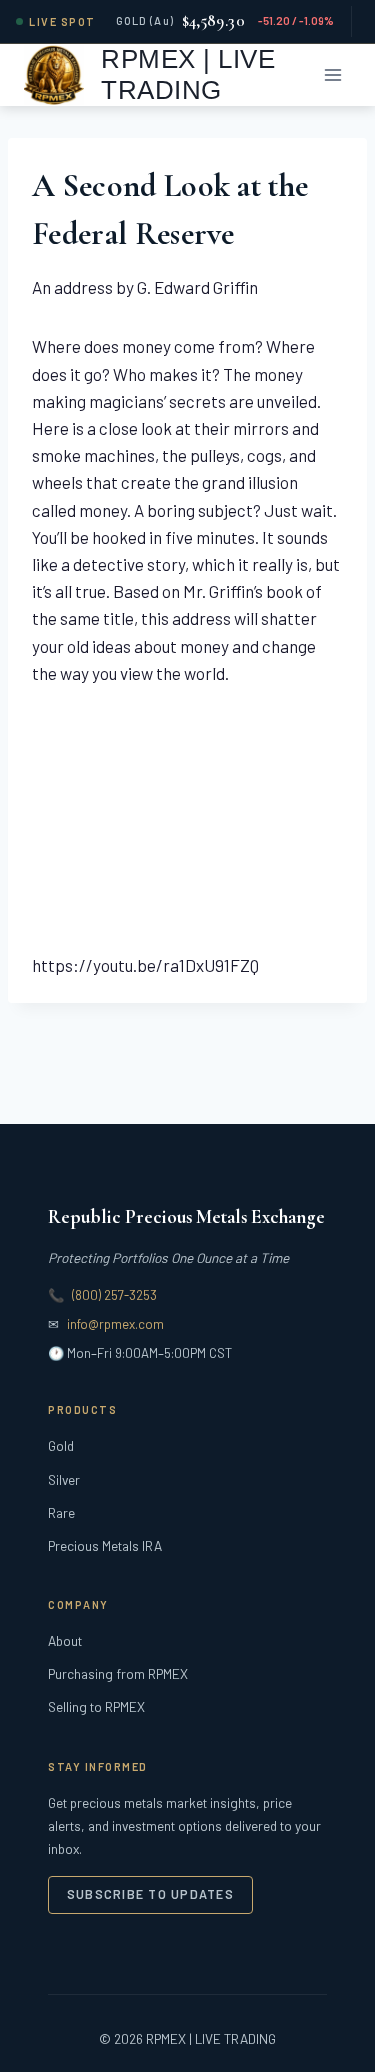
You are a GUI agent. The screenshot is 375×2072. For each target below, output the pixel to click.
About (65, 1640)
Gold (61, 1445)
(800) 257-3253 (114, 1295)
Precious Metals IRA (105, 1545)
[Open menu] (332, 74)
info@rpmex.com (115, 1324)
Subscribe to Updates (150, 1894)
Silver (64, 1479)
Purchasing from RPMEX (118, 1673)
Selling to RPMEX (96, 1706)
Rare (61, 1512)
